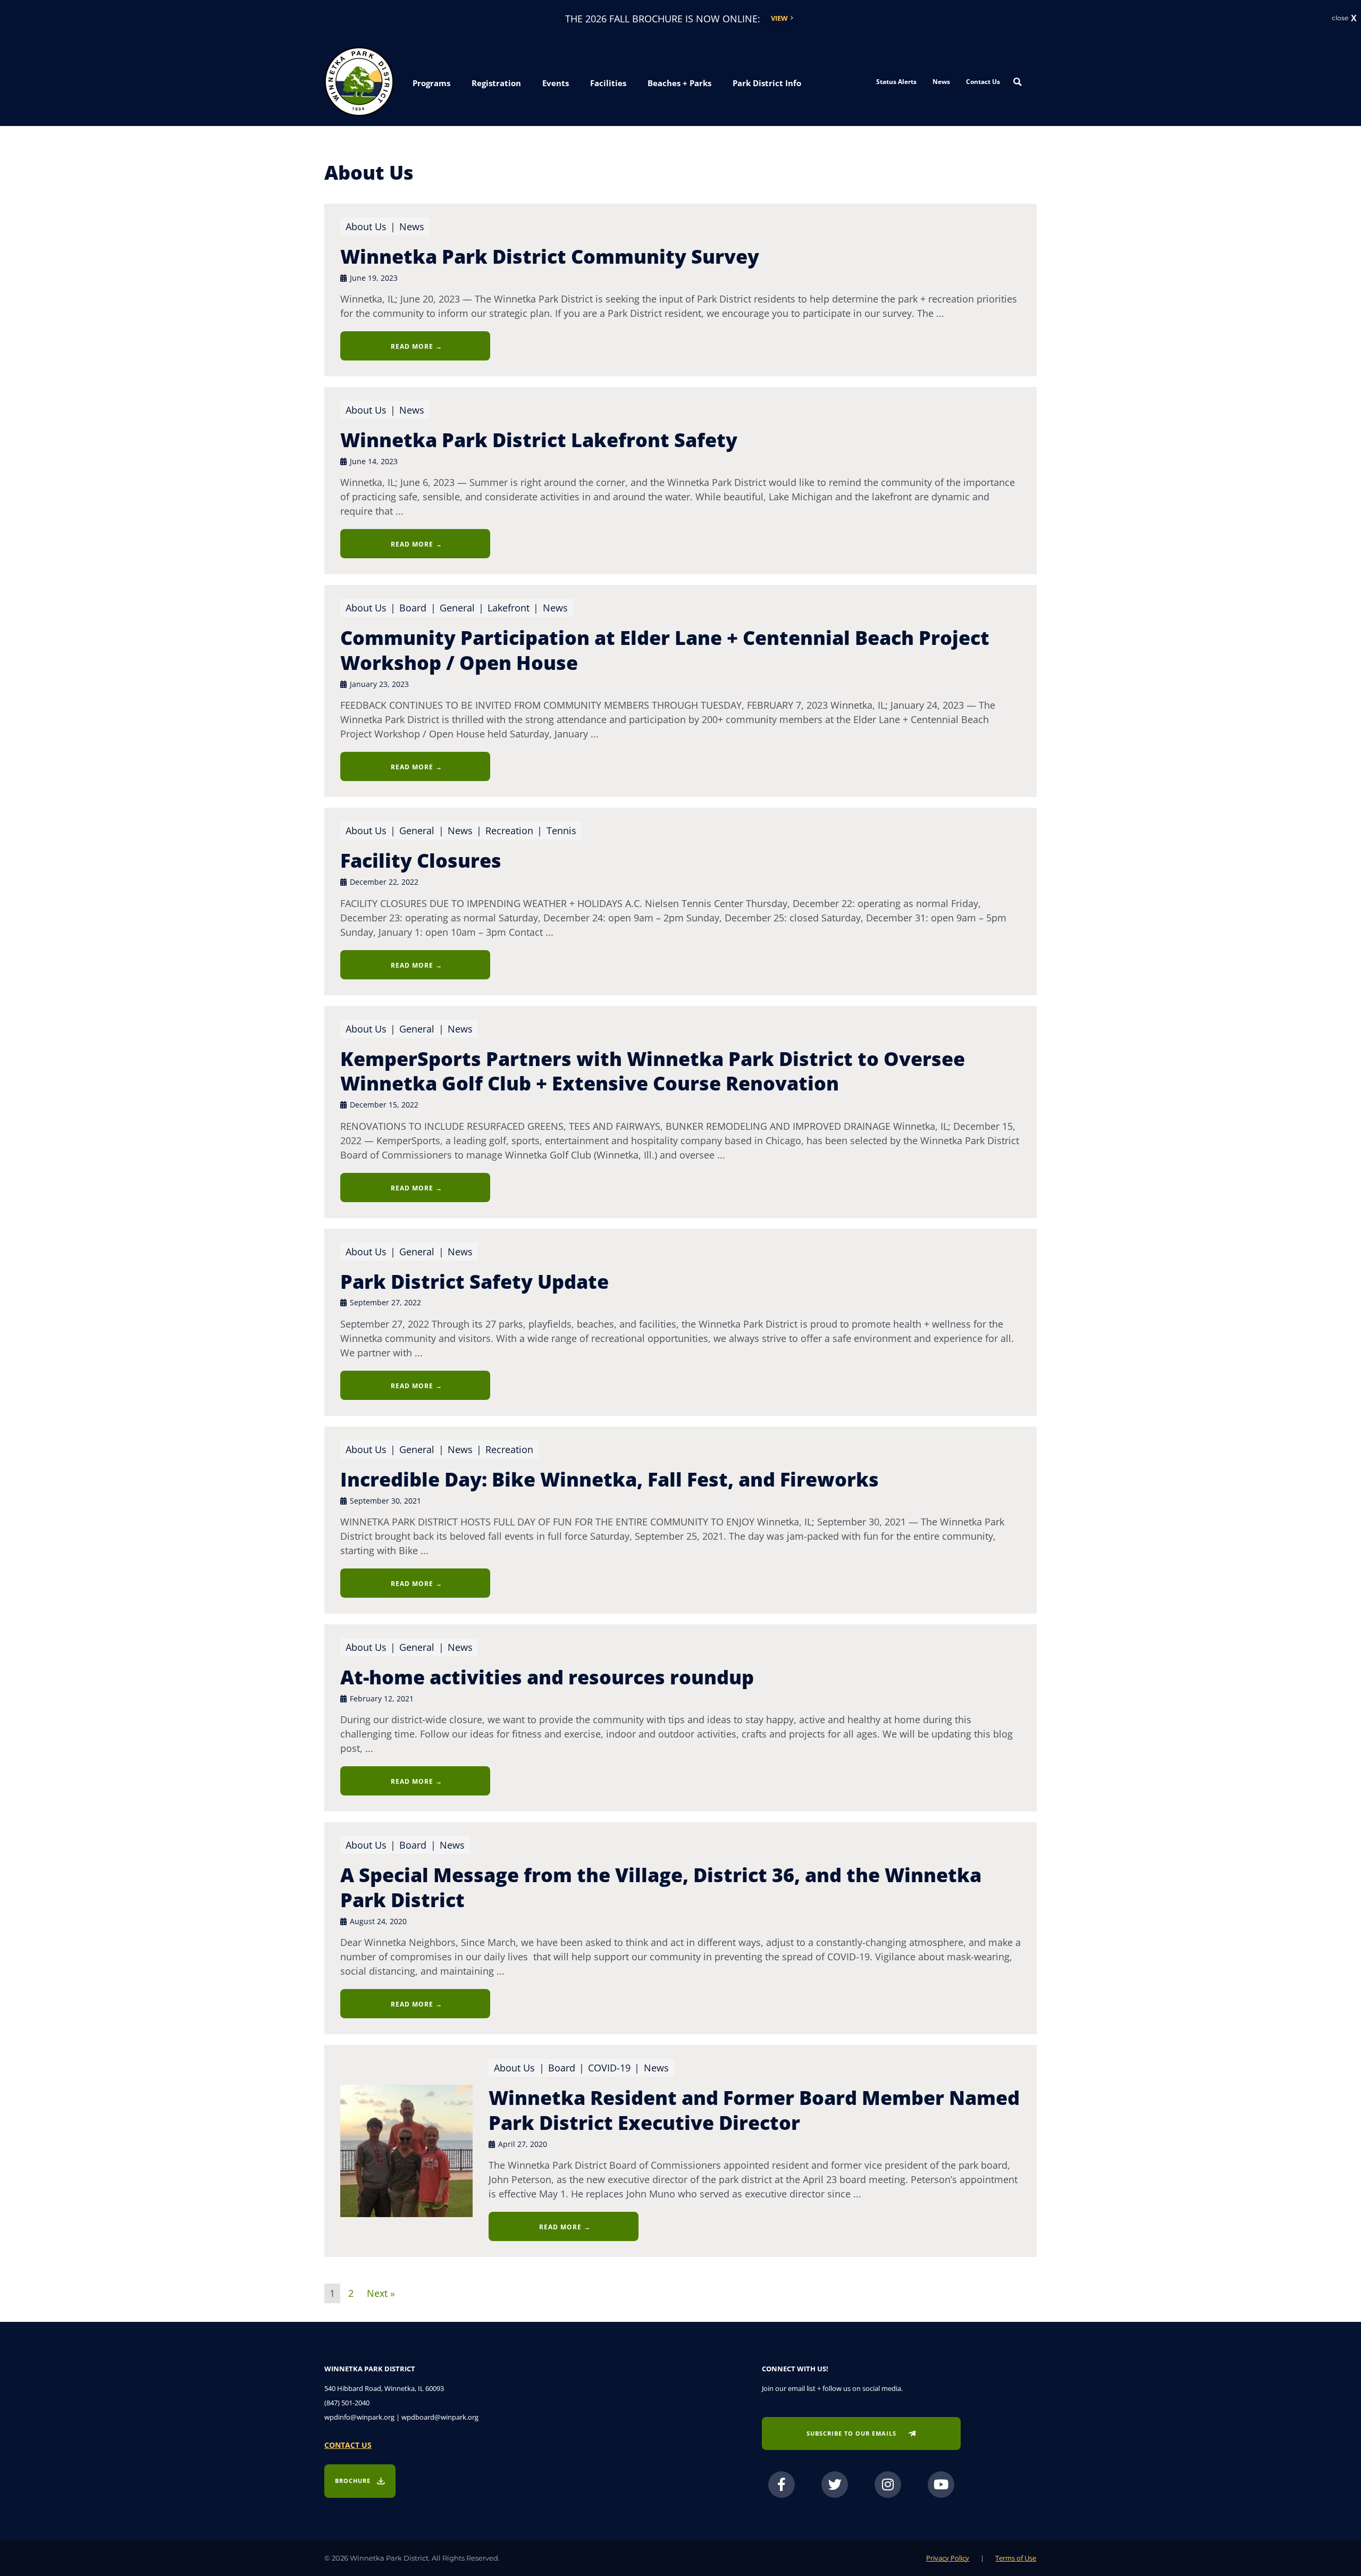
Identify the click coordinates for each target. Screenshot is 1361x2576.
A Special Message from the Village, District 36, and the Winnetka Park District (661, 1887)
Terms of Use (1016, 2558)
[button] (431, 83)
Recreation (509, 830)
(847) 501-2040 (347, 2403)
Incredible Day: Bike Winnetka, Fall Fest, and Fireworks (610, 1479)
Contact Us (983, 82)
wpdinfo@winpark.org (359, 2417)
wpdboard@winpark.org (440, 2417)
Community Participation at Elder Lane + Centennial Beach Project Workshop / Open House (665, 650)
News (941, 82)
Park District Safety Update (474, 1282)
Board (419, 608)
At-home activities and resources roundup (547, 1677)
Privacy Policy (948, 2558)
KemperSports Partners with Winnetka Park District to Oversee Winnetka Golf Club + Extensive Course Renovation (653, 1071)
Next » (381, 2292)
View (779, 18)
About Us (366, 226)
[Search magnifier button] (1018, 82)
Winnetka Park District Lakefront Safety (539, 440)
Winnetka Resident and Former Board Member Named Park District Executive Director (754, 2110)
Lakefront (509, 608)
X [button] (1354, 19)
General (459, 608)
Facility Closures (421, 861)
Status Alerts (896, 82)
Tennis (561, 830)
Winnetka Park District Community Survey (550, 257)
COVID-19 (609, 2068)
